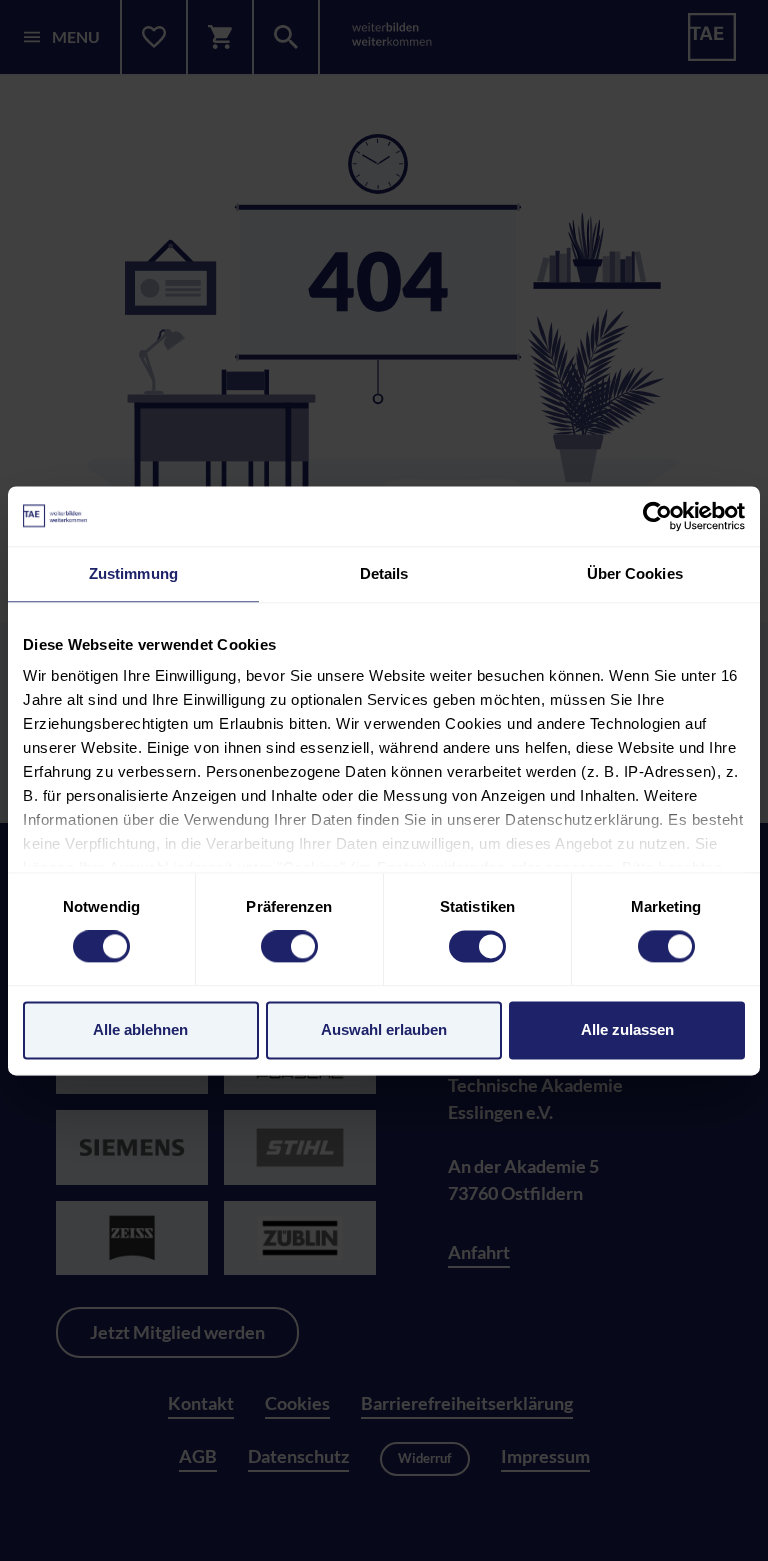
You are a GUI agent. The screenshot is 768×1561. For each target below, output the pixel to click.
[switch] (289, 947)
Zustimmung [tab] (133, 573)
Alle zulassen (627, 1029)
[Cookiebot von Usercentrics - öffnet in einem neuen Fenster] (657, 516)
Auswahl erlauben (384, 1029)
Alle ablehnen (140, 1029)
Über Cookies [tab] (635, 573)
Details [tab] (384, 573)
